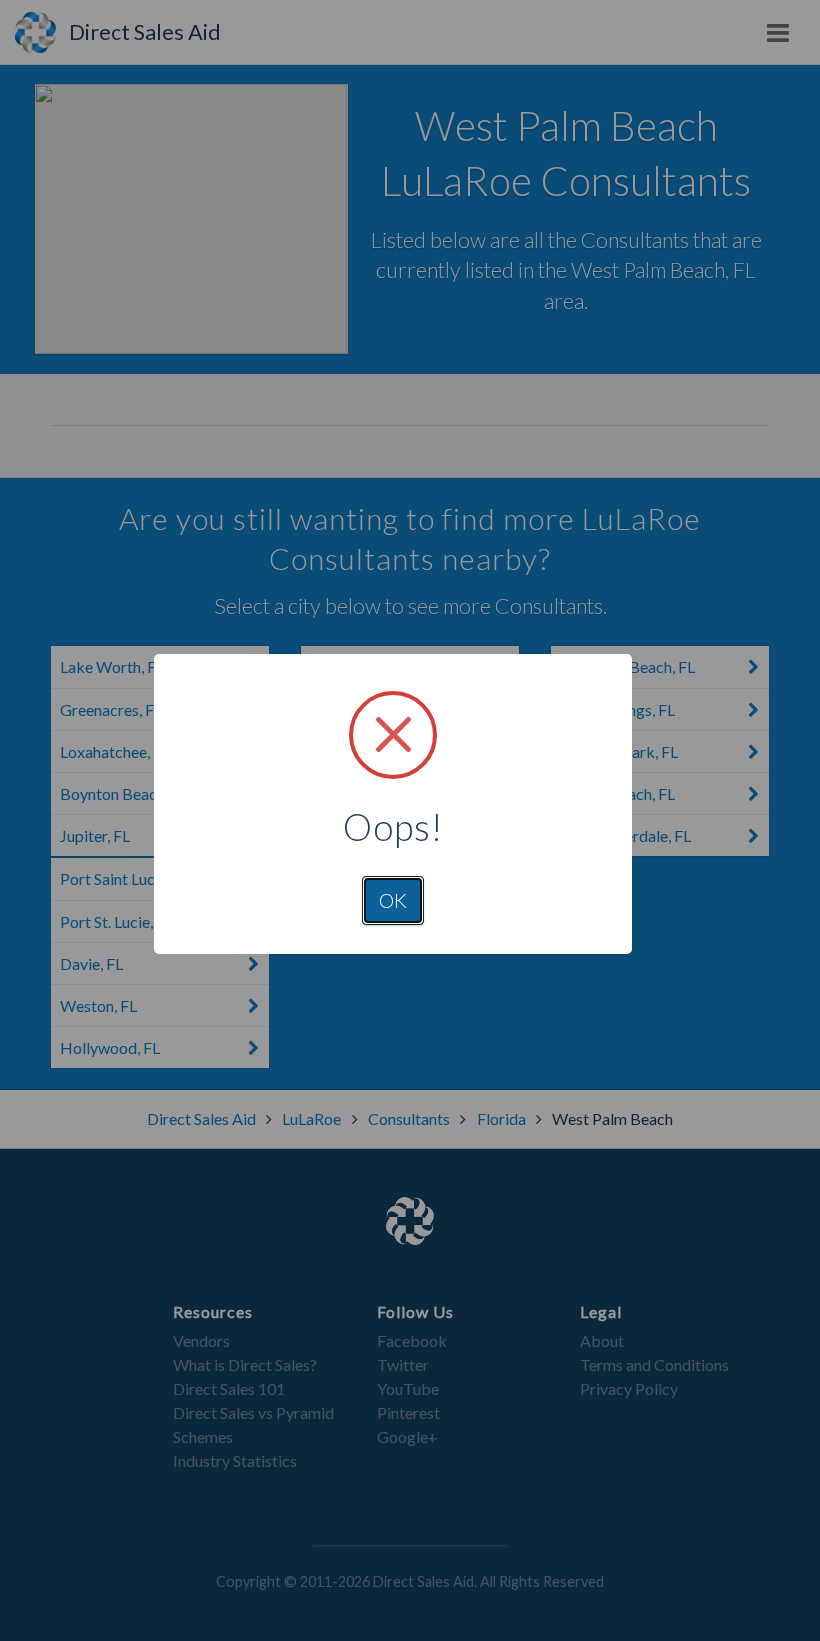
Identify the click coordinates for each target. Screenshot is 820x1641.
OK (393, 900)
